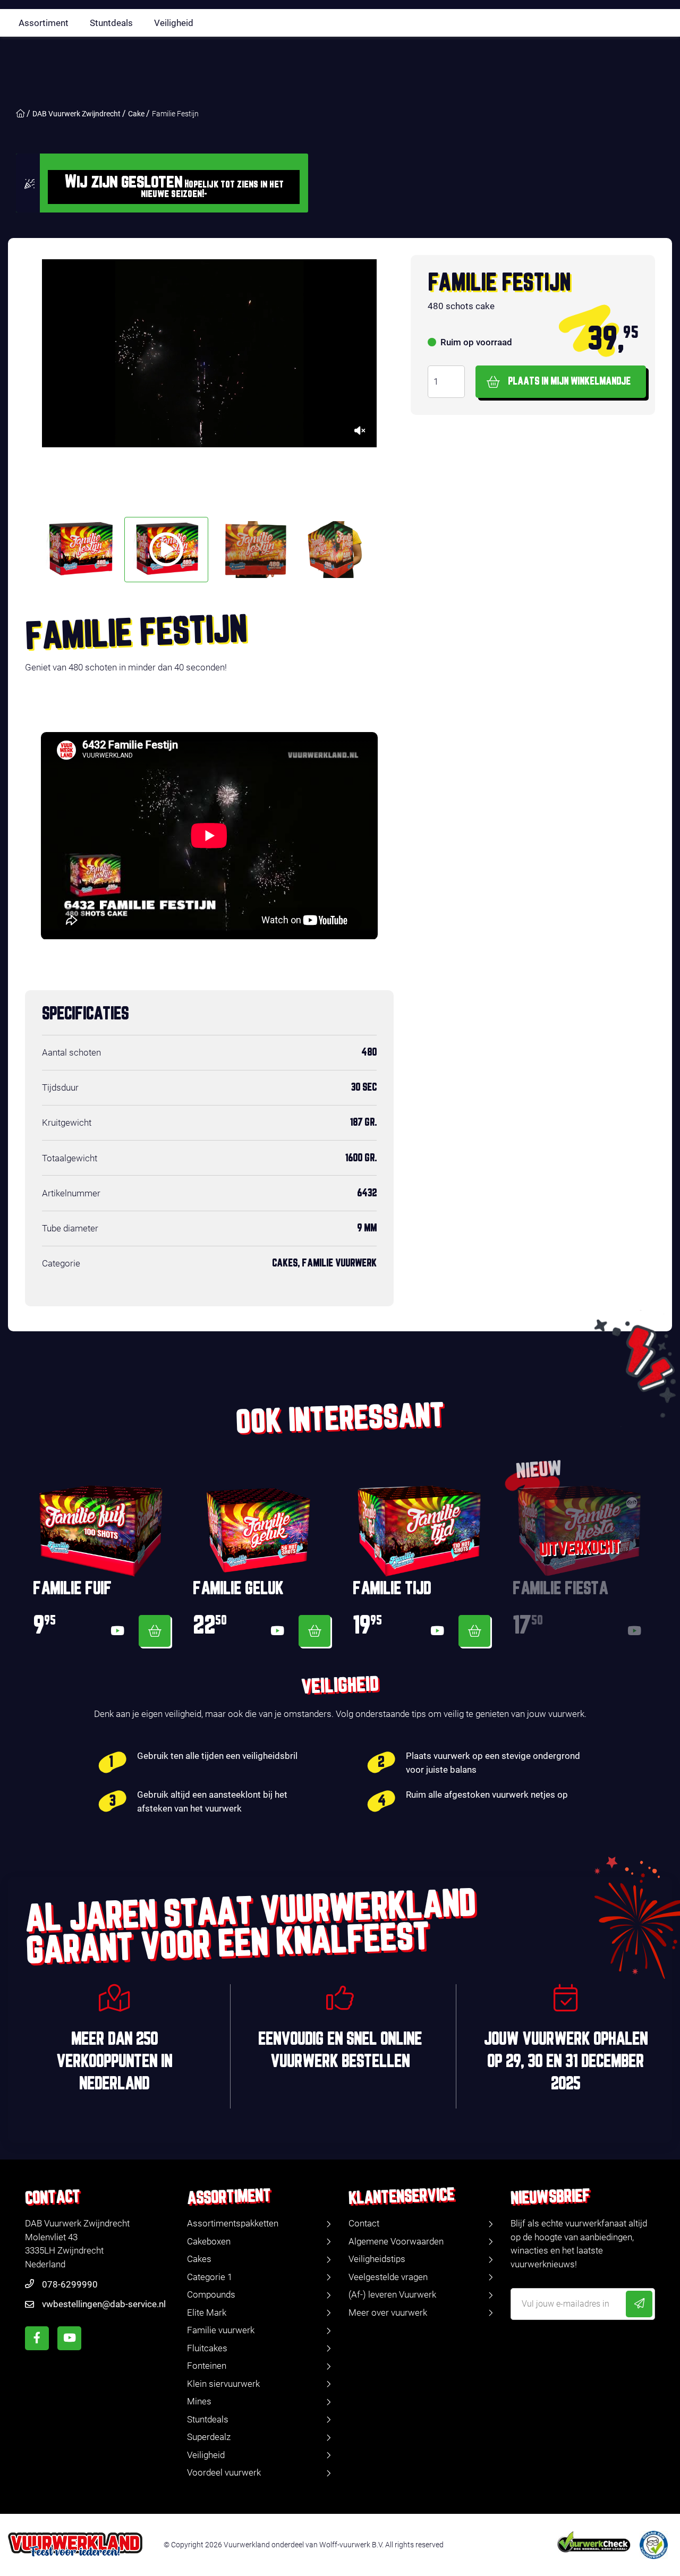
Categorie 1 (210, 2277)
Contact (364, 2223)
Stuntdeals (111, 23)
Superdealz (209, 2437)
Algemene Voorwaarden (396, 2241)
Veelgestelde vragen (388, 2277)
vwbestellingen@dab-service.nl (104, 2304)
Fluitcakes (207, 2348)
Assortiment (44, 23)
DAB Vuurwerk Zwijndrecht (76, 114)
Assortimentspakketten (233, 2223)
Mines (199, 2401)
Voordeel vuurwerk (224, 2472)
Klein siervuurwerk (223, 2384)
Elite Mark (207, 2313)
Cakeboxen (209, 2241)
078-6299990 (70, 2284)
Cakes (199, 2259)
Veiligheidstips (377, 2259)
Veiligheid (174, 23)
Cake (136, 114)
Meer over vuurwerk (388, 2313)
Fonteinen (207, 2366)
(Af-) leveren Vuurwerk (392, 2294)
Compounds (211, 2294)
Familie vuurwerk (221, 2330)
